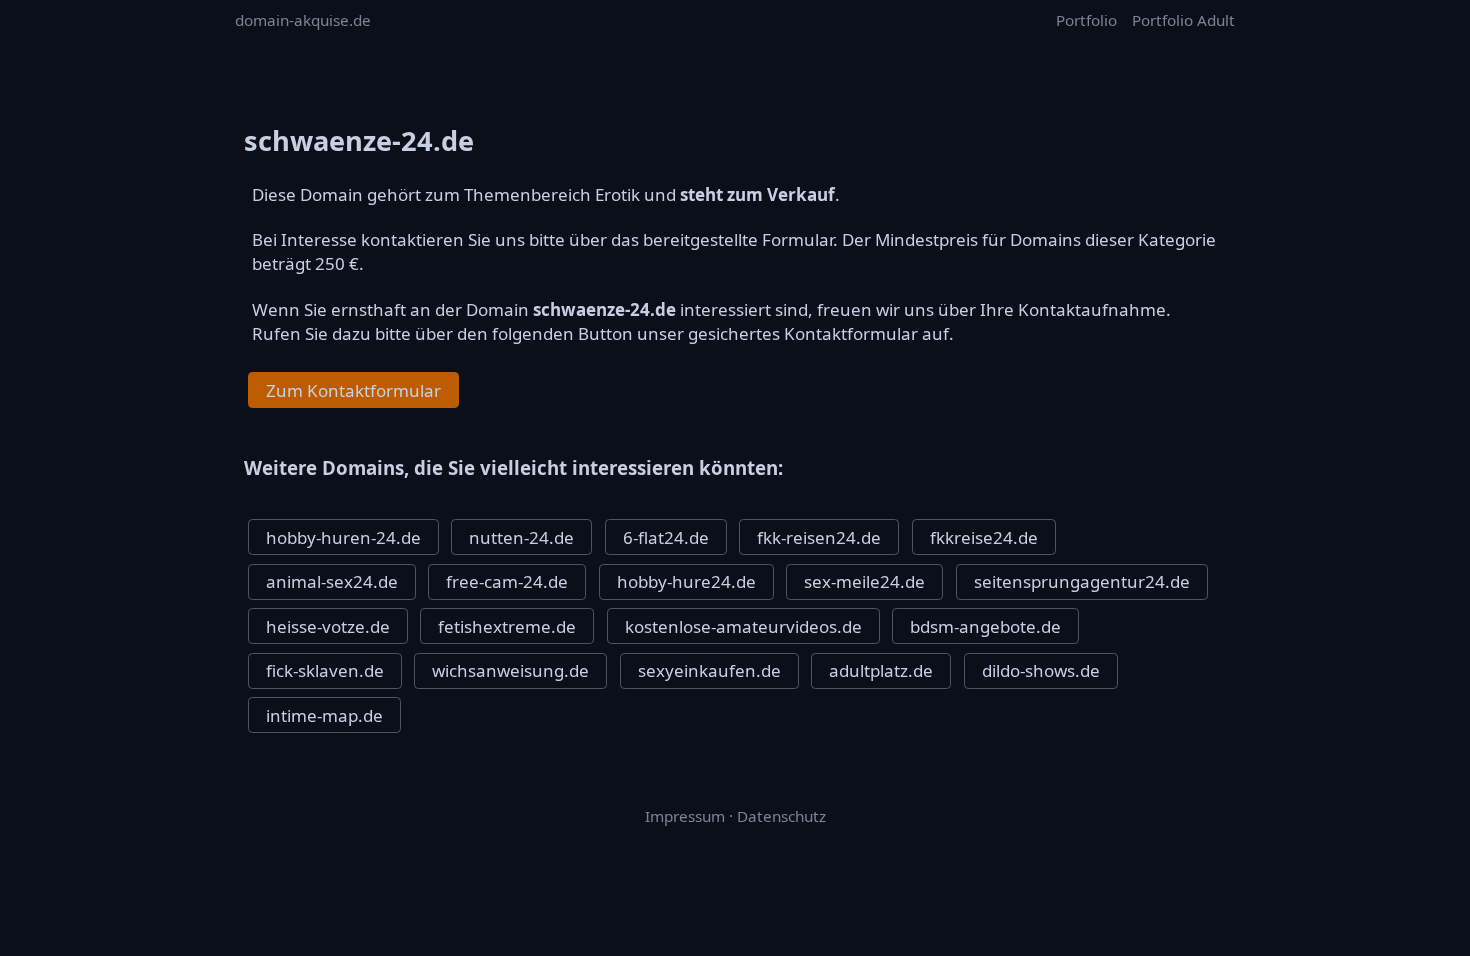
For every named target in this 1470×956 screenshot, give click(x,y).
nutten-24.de (521, 537)
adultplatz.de (881, 670)
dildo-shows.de (1041, 670)
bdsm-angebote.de (985, 626)
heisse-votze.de (328, 626)
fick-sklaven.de (325, 670)
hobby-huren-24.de (343, 537)
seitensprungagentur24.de (1082, 581)
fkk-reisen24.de (819, 537)
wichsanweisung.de (510, 670)
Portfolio (1086, 20)
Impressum (685, 816)
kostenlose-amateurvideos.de (743, 626)
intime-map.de (324, 715)
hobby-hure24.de (686, 581)
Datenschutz (781, 816)
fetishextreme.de (507, 626)
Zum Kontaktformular (353, 390)
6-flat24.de (666, 537)
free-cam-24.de (507, 581)
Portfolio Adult (1183, 20)
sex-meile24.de (864, 581)
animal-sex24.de (332, 581)
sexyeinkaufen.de (709, 670)
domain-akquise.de (303, 20)
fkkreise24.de (984, 537)
